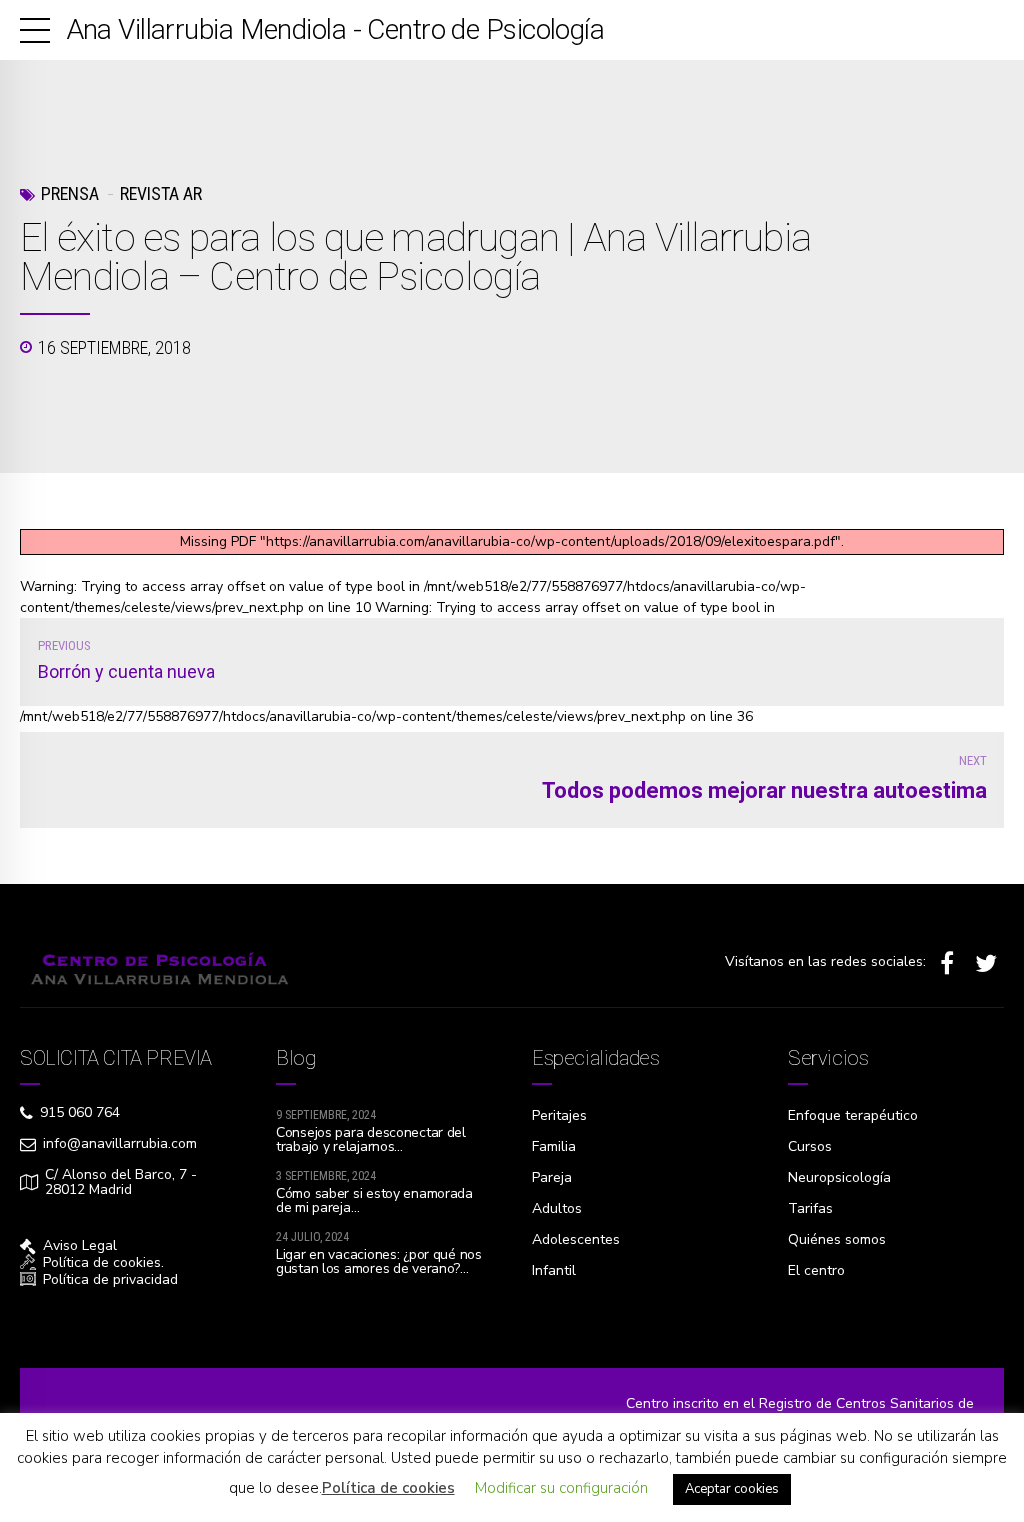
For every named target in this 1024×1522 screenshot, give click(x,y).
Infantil (554, 1270)
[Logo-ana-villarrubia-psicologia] (155, 963)
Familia (554, 1146)
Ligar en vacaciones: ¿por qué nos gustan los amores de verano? (379, 1261)
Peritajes (559, 1115)
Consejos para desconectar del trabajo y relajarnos (371, 1139)
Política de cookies (388, 1488)
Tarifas (810, 1208)
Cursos (810, 1146)
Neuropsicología (839, 1177)
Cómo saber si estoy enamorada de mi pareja (374, 1200)
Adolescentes (576, 1239)
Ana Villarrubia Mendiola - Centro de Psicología (335, 29)
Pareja (552, 1177)
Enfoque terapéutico (853, 1115)
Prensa (70, 193)
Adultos (557, 1208)
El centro (816, 1270)
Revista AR (161, 193)
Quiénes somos (837, 1239)
